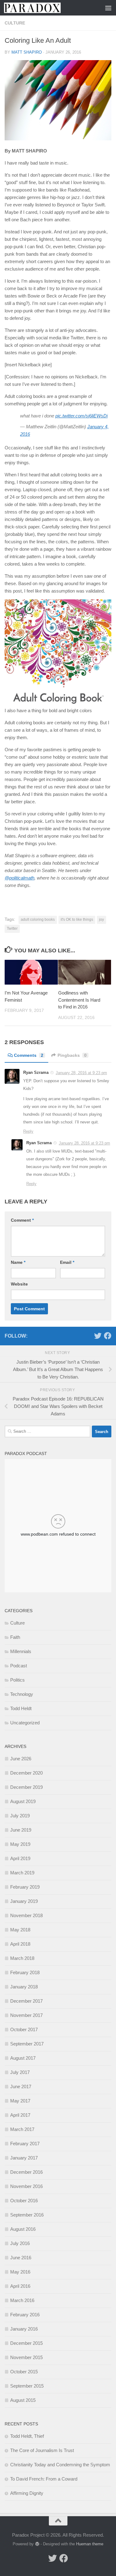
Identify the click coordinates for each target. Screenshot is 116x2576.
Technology (22, 1694)
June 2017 (21, 2086)
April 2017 (20, 2115)
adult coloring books (38, 920)
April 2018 (20, 1944)
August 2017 (23, 2058)
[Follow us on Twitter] (98, 1336)
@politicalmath (19, 878)
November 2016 (26, 2186)
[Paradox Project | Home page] (42, 8)
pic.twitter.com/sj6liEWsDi (82, 416)
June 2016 (21, 2258)
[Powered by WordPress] (37, 2544)
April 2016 (20, 2286)
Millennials (21, 1651)
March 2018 (22, 1958)
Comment (22, 1220)
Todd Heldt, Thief (27, 2436)
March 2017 (22, 2129)
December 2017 (26, 2001)
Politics (17, 1680)
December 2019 (26, 1787)
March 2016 (22, 2300)
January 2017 (24, 2158)
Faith (15, 1637)
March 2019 (22, 1873)
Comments (29, 1055)
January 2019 (24, 1901)
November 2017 (26, 2015)
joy (101, 920)
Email (67, 1262)
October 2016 (24, 2201)
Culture (15, 23)
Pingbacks (72, 1055)
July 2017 (20, 2072)
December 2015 (26, 2343)
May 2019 (20, 1844)
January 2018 (24, 1987)
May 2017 (20, 2101)
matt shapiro (27, 52)
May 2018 (20, 1930)
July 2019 (20, 1816)
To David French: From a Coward (44, 2479)
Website (19, 1284)
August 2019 (23, 1801)
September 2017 (27, 2044)
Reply (28, 1131)
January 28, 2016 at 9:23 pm (81, 1073)
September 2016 (27, 2215)
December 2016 (26, 2172)
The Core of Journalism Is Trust (42, 2450)
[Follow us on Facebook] (108, 1336)
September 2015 (27, 2386)
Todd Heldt (21, 1708)
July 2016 (20, 2243)
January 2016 (24, 2329)
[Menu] (108, 8)
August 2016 (23, 2229)
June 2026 (21, 1759)
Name (18, 1262)
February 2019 (25, 1887)
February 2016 (25, 2315)
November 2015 (26, 2357)
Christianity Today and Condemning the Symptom (60, 2465)
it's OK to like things (77, 920)
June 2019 (21, 1830)
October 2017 (24, 2029)
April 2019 (20, 1858)
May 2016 (20, 2272)
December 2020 (26, 1773)
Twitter (12, 929)
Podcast (19, 1666)
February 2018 (25, 1972)
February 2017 (25, 2144)
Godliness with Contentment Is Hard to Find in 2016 (79, 1000)
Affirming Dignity (27, 2493)
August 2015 (23, 2400)
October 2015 (24, 2372)
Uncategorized (25, 1723)
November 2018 (26, 1915)
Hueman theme (90, 2544)
